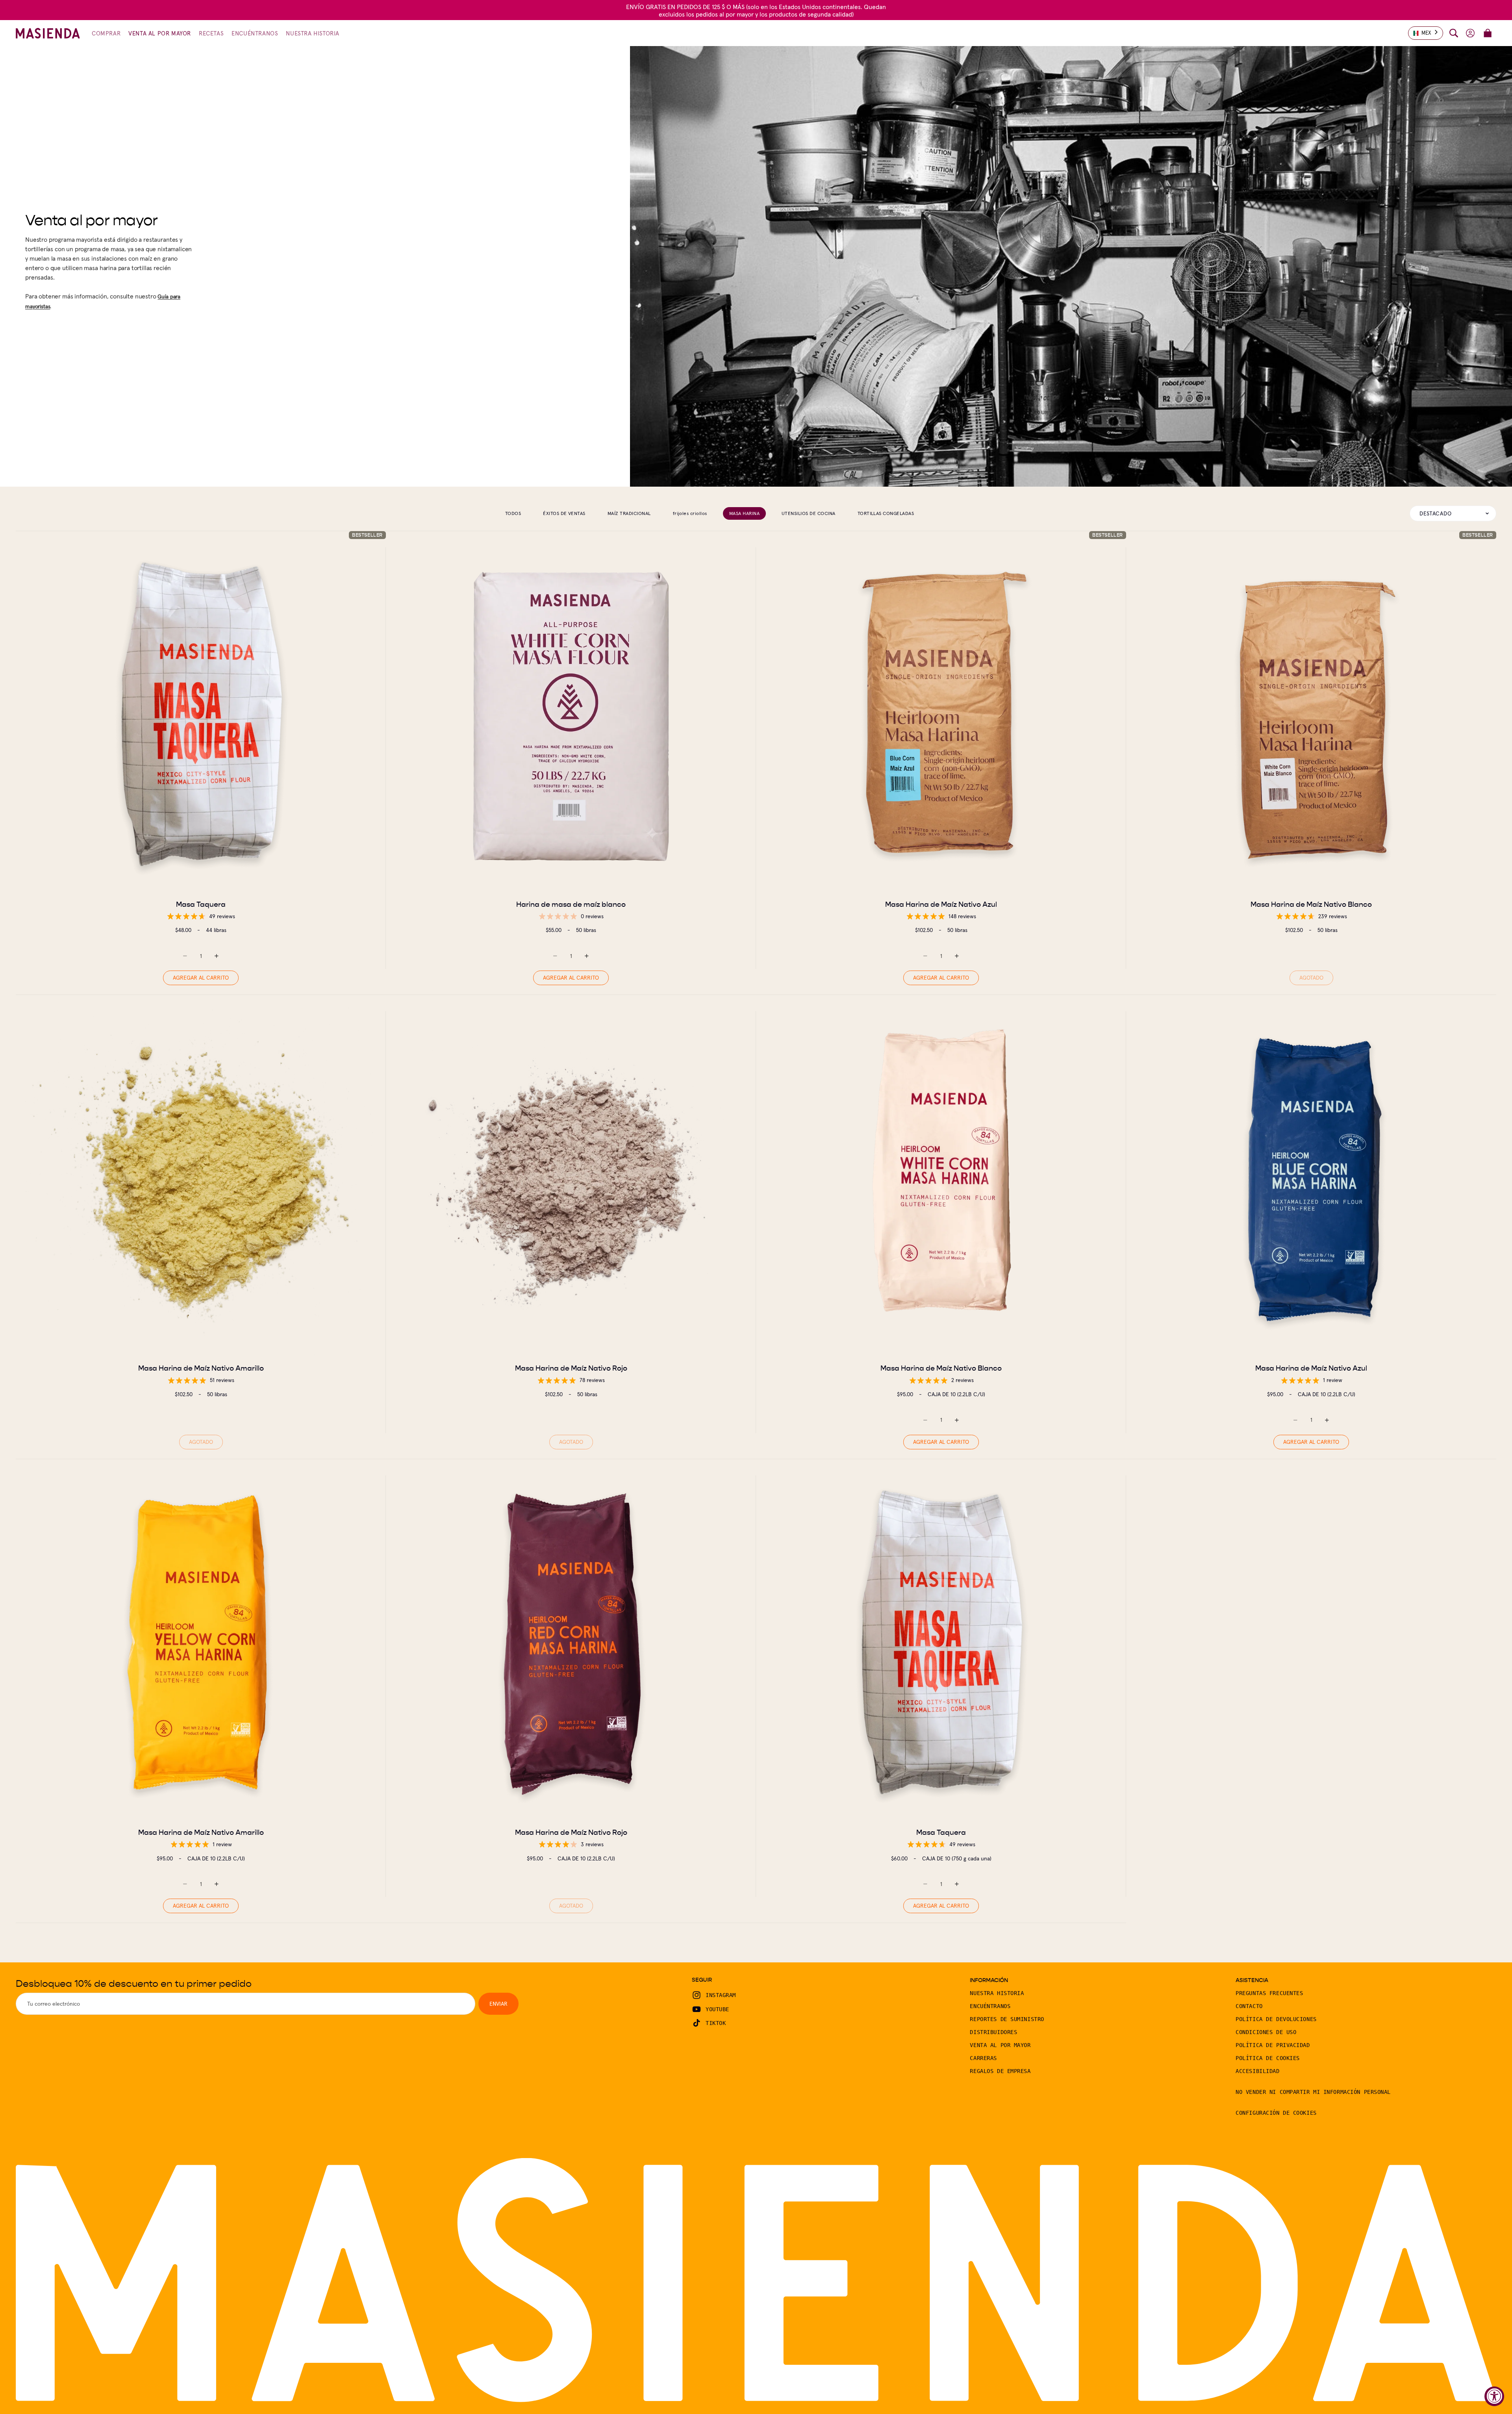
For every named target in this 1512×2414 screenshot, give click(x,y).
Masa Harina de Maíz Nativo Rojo (571, 1368)
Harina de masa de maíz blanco (571, 904)
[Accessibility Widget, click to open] (1494, 2396)
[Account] (1470, 33)
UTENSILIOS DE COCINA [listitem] (809, 513)
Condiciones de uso (1266, 2032)
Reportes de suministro (1007, 2019)
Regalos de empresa (1000, 2071)
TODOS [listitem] (513, 513)
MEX (1426, 33)
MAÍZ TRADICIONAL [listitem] (629, 513)
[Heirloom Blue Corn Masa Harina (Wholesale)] (941, 716)
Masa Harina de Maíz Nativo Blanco (1311, 904)
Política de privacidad (1273, 2045)
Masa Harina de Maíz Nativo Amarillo (201, 1368)
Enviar (498, 2004)
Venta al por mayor (1000, 2045)
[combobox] (1426, 33)
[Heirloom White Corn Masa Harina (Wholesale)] (1311, 716)
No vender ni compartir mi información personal (1313, 2092)
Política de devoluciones (1276, 2019)
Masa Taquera (201, 904)
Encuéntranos (990, 2006)
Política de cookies (1268, 2058)
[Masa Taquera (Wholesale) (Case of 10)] (941, 1644)
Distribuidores (993, 2032)
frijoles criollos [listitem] (690, 513)
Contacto (1249, 2006)
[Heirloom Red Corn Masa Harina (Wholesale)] (571, 1180)
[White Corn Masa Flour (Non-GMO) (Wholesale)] (571, 716)
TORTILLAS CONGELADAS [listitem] (886, 513)
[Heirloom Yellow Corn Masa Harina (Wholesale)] (201, 1180)
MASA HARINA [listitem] (744, 513)
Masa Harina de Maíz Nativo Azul (941, 904)
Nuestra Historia (997, 1993)
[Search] (1454, 33)
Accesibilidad (1257, 2071)
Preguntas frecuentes (1269, 1993)
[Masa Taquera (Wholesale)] (201, 716)
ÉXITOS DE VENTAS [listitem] (564, 513)
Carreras (983, 2058)
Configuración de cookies (1276, 2113)
